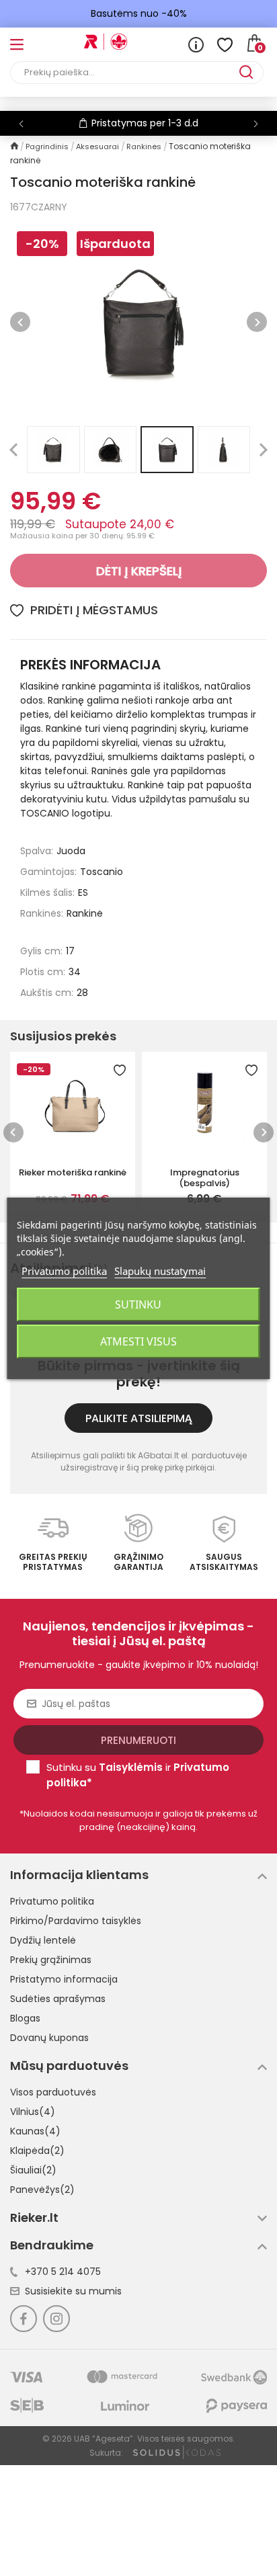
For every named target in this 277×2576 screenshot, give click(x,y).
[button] (256, 124)
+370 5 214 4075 (63, 2272)
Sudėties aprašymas (58, 1999)
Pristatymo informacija (64, 1979)
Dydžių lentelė (43, 1940)
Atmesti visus (138, 1341)
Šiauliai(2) (33, 2170)
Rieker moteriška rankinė (73, 1172)
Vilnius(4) (33, 2112)
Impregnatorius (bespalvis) (205, 1177)
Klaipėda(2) (37, 2151)
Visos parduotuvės (53, 2092)
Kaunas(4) (35, 2131)
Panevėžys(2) (42, 2190)
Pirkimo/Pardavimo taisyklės (76, 1921)
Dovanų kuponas (49, 2038)
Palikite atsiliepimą (139, 1418)
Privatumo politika (52, 1901)
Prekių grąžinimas (51, 1960)
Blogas (25, 2018)
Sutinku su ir (138, 1775)
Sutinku (138, 1304)
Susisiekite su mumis (73, 2291)
